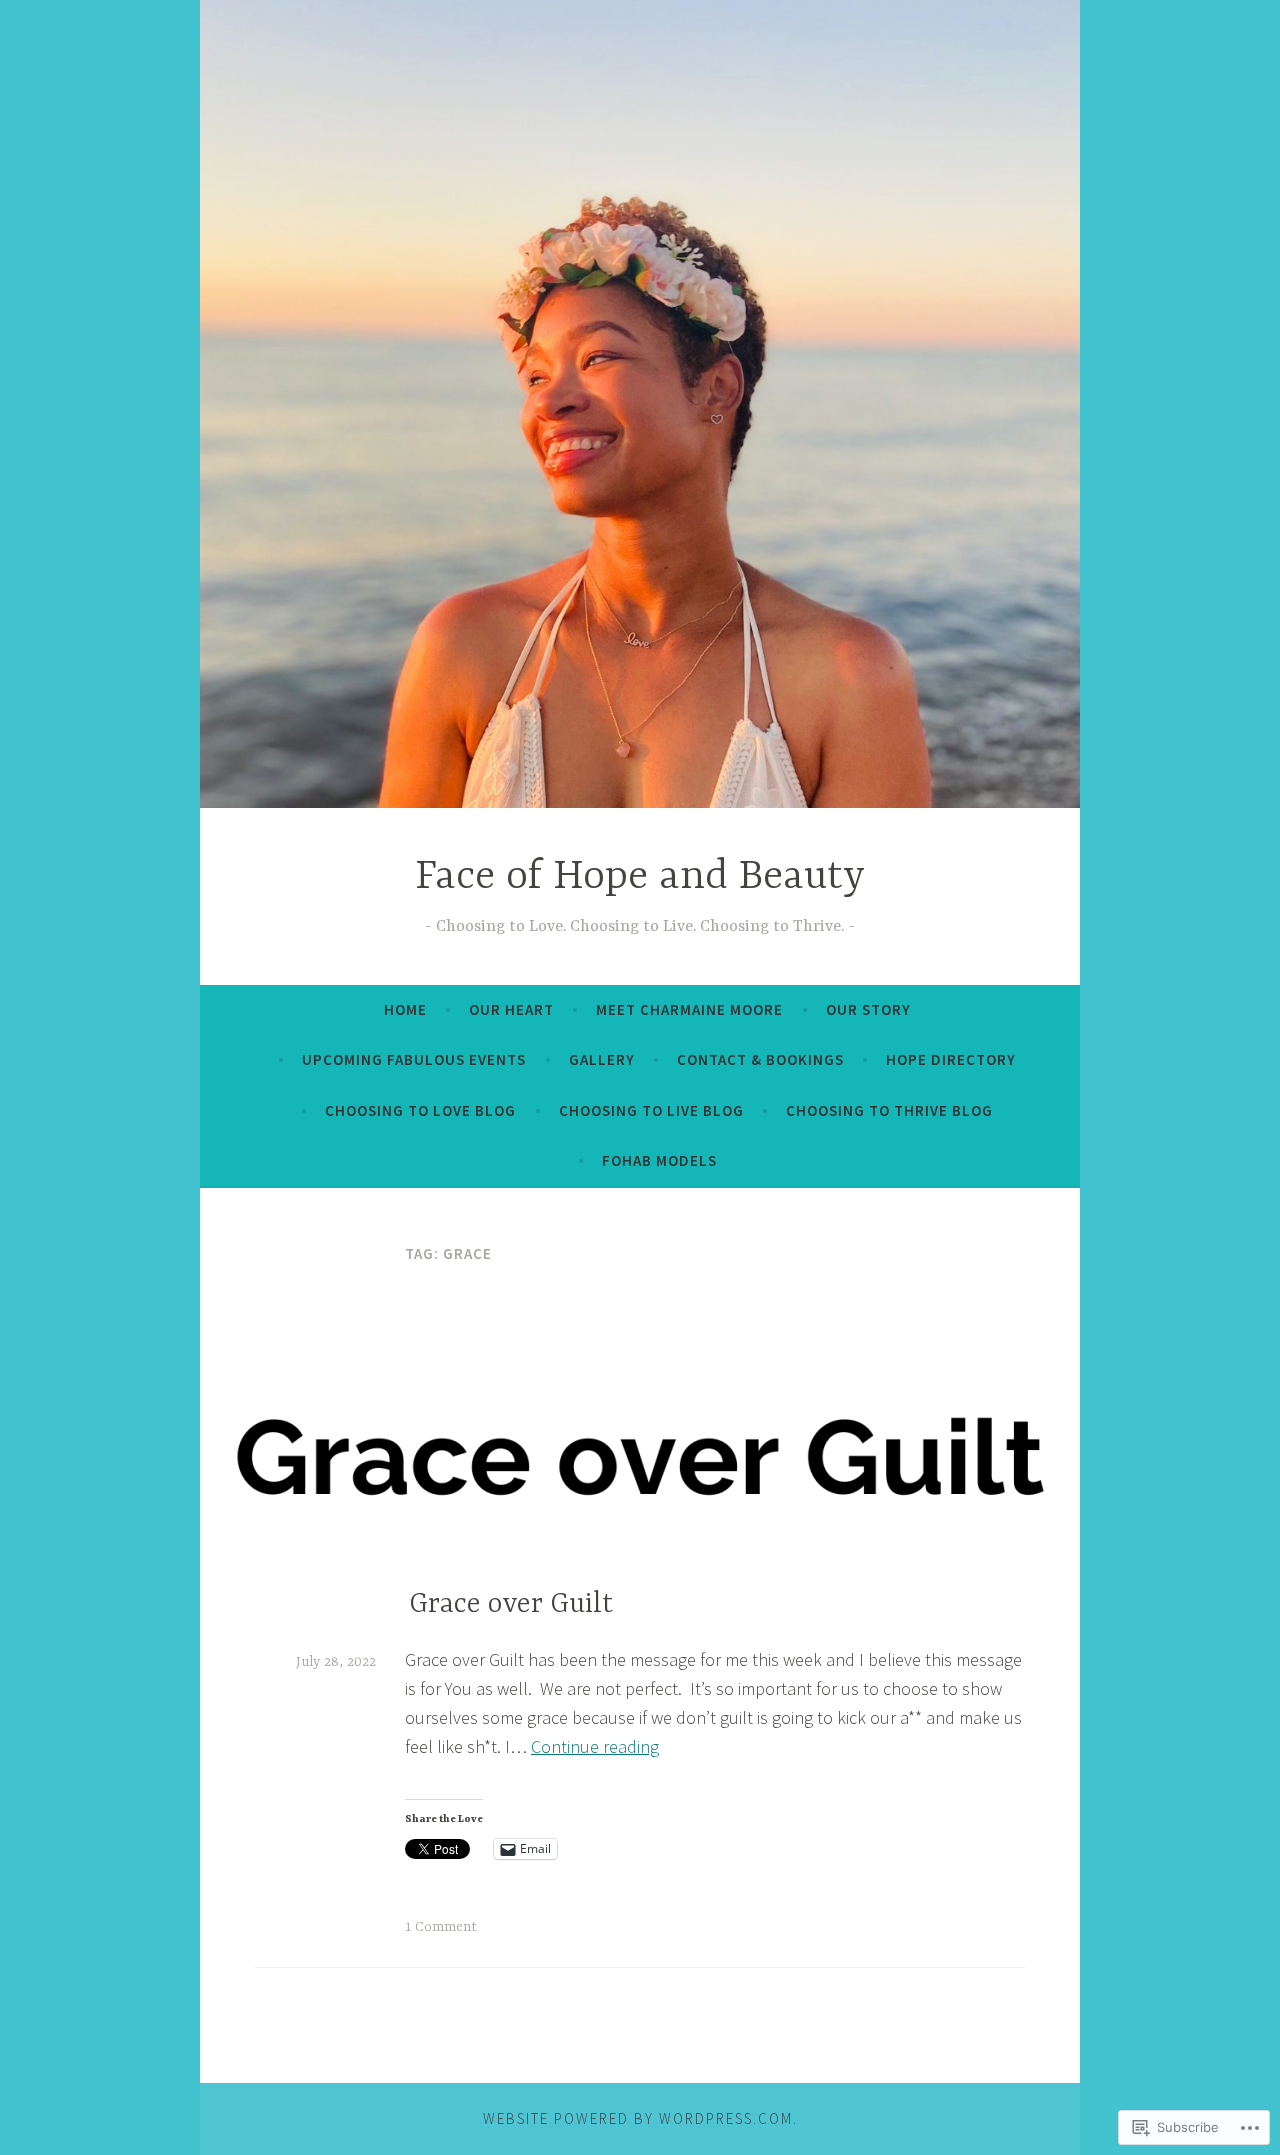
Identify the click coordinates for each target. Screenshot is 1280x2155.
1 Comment (441, 1927)
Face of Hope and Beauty (640, 877)
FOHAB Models (659, 1160)
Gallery (602, 1059)
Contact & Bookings (760, 1059)
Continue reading (595, 1746)
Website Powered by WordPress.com (638, 2118)
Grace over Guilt (511, 1605)
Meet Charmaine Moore (689, 1009)
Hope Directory (951, 1059)
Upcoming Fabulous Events (414, 1059)
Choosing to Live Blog (651, 1110)
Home (405, 1009)
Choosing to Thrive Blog (889, 1110)
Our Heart (511, 1009)
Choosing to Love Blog (420, 1110)
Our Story (868, 1009)
